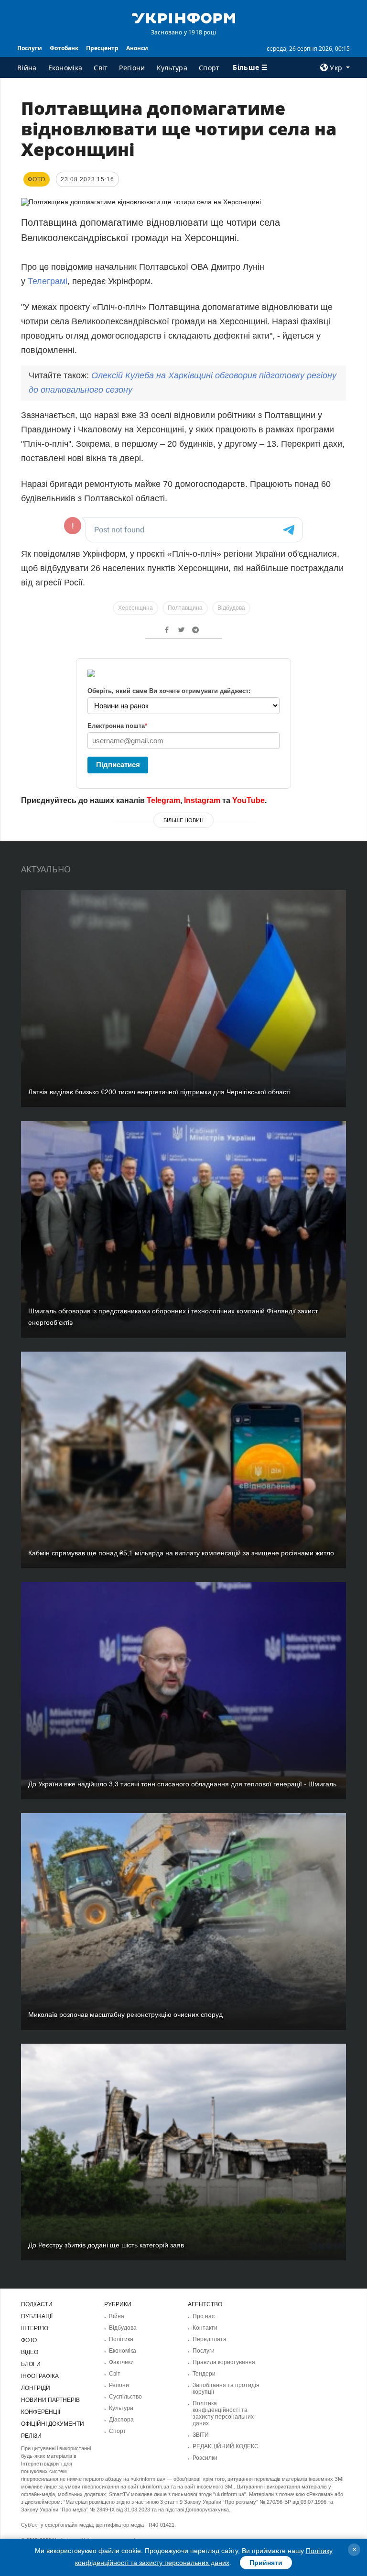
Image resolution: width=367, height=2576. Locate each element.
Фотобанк (64, 48)
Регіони (132, 68)
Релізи (31, 2436)
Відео (30, 2352)
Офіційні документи (53, 2424)
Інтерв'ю (35, 2328)
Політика (121, 2339)
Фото (29, 2340)
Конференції (41, 2412)
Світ (101, 68)
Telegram (163, 800)
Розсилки (205, 2458)
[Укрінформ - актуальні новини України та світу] (183, 17)
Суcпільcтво (125, 2397)
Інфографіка (40, 2376)
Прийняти (266, 2563)
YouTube (248, 800)
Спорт (209, 68)
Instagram (202, 800)
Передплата (210, 2339)
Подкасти (37, 2304)
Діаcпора (121, 2420)
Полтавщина (185, 608)
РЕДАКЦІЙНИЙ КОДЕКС (226, 2446)
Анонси (137, 48)
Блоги (31, 2364)
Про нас (204, 2316)
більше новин (183, 820)
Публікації (37, 2316)
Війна (27, 68)
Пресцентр (102, 48)
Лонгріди (36, 2388)
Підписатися (118, 765)
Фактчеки (121, 2362)
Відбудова (231, 608)
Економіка (65, 68)
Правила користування (224, 2362)
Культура (172, 68)
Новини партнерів (50, 2400)
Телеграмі (48, 281)
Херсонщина (135, 608)
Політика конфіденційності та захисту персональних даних (223, 2413)
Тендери (204, 2374)
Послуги (30, 48)
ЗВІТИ (201, 2435)
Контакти (205, 2328)
